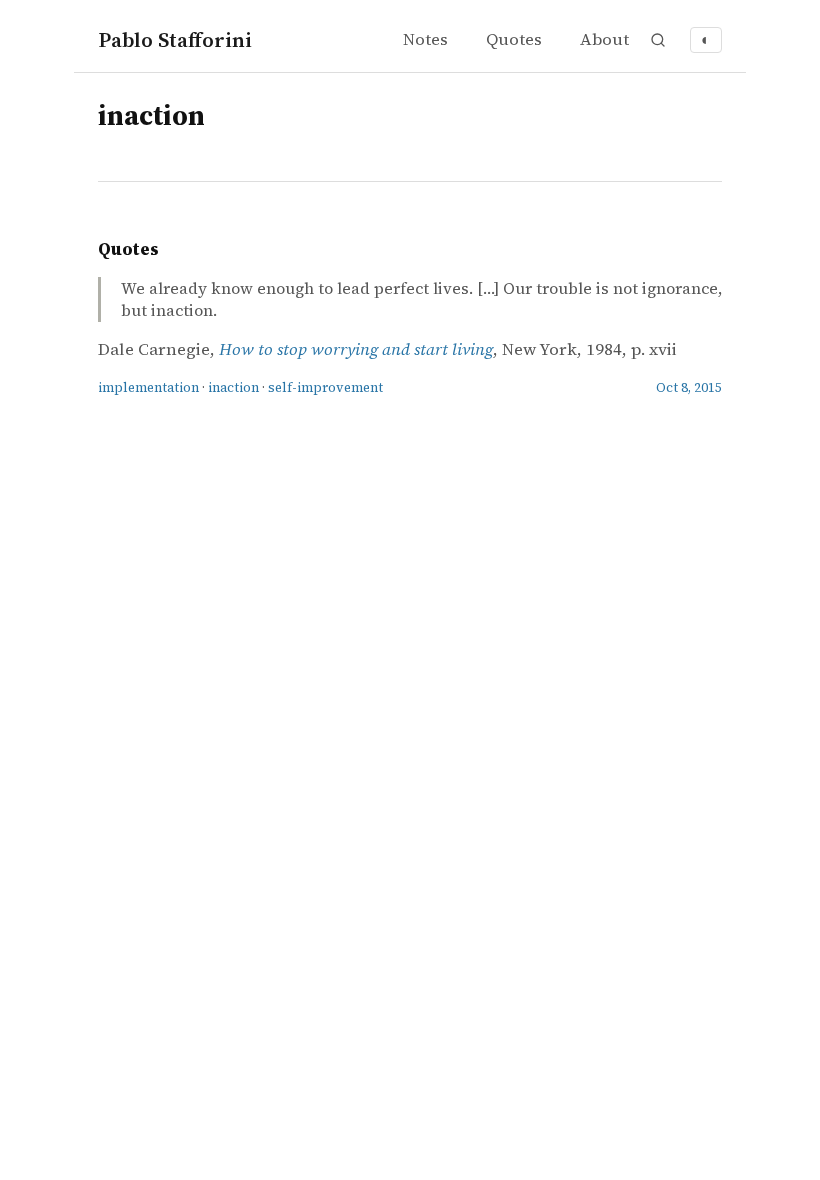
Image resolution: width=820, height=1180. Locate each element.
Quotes (514, 39)
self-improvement (325, 387)
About (604, 39)
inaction (233, 387)
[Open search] (658, 40)
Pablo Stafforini (175, 39)
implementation (148, 387)
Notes (425, 39)
